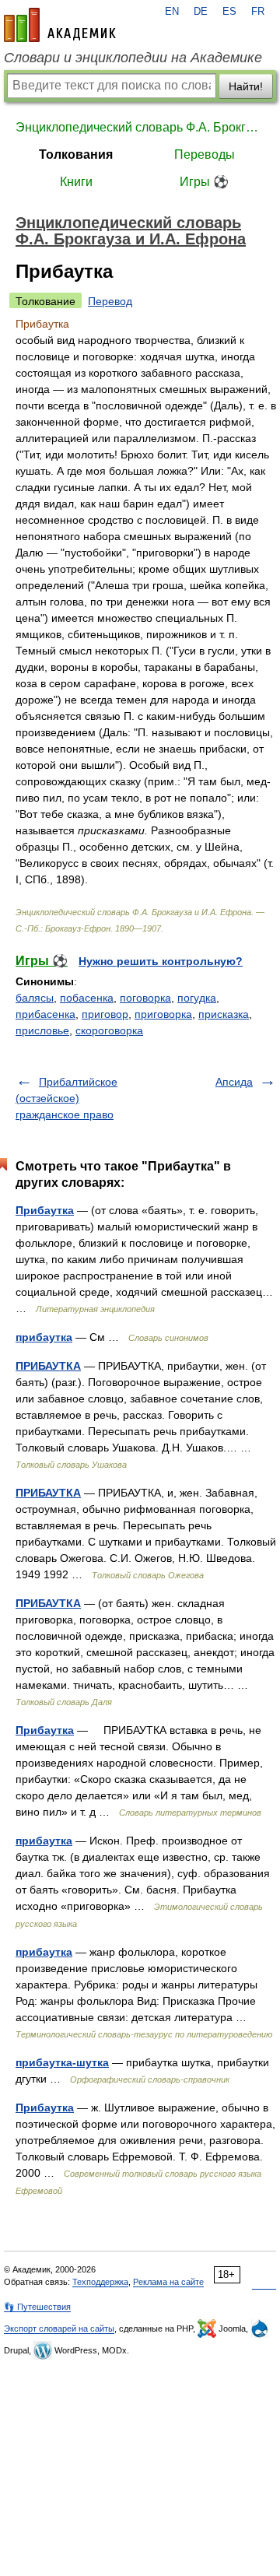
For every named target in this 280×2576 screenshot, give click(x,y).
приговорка (163, 1014)
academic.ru (60, 25)
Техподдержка (100, 2282)
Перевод (110, 301)
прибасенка (45, 1014)
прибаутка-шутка (62, 2062)
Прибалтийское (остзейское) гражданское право (66, 1098)
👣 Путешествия (37, 2307)
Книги (76, 182)
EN (172, 12)
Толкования (76, 154)
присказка (224, 1014)
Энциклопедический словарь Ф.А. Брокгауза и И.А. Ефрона (140, 127)
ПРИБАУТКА (48, 1366)
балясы (35, 998)
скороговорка (109, 1030)
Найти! (246, 86)
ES (229, 12)
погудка (197, 998)
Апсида (234, 1082)
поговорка (145, 998)
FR (258, 12)
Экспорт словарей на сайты (59, 2329)
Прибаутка (45, 1210)
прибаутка (44, 1337)
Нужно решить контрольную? (161, 961)
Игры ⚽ (204, 182)
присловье (42, 1030)
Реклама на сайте (168, 2282)
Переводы (205, 154)
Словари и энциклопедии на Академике (133, 58)
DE (201, 12)
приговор (105, 1014)
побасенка (87, 998)
